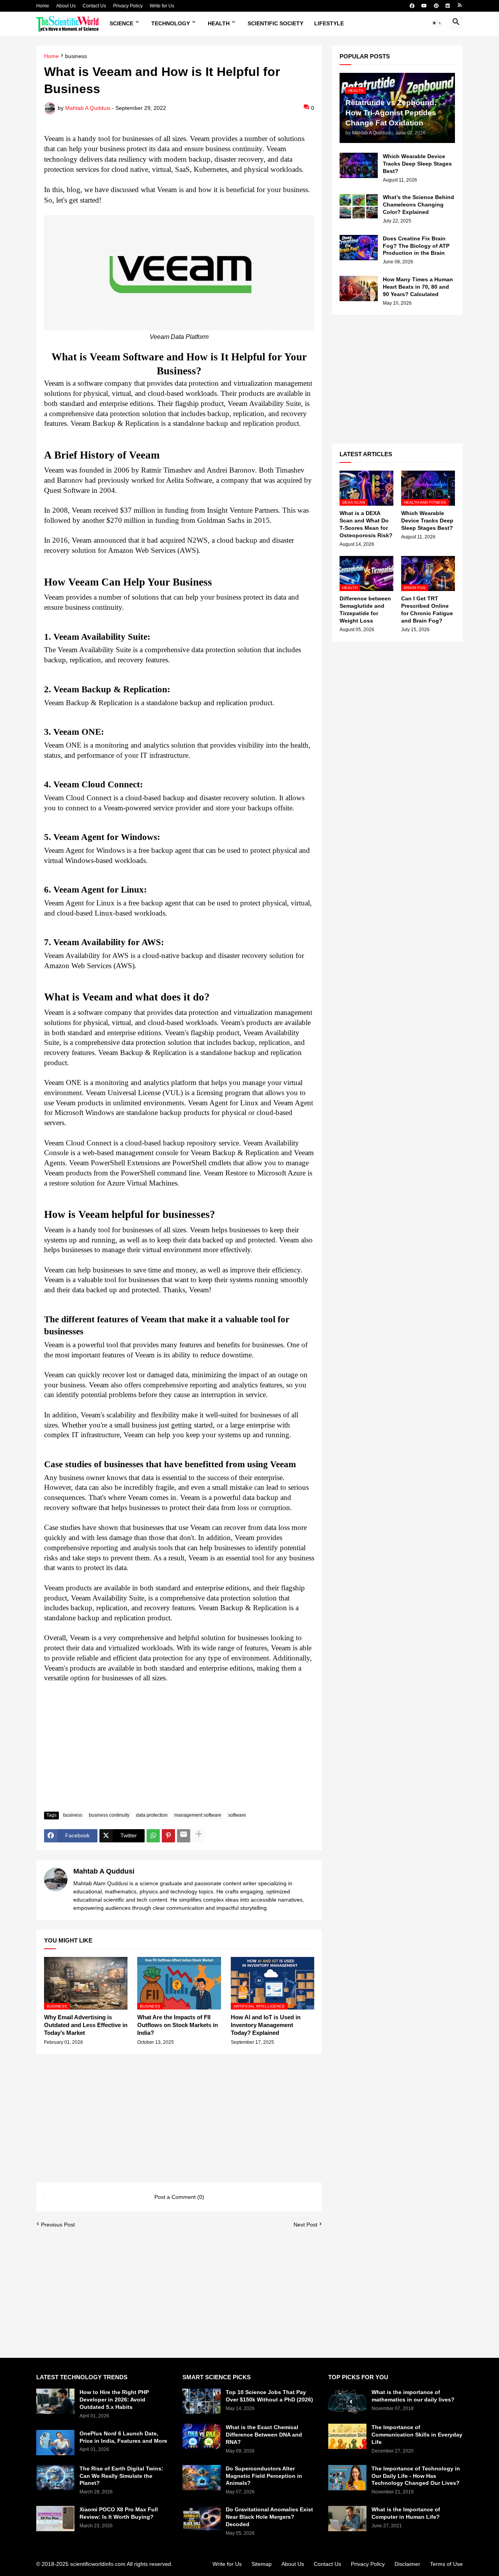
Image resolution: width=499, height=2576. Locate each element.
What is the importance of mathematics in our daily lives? (413, 2396)
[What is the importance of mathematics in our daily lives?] (347, 2401)
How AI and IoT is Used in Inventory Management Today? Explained (266, 2025)
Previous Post (58, 2225)
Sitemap (262, 2564)
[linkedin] (448, 6)
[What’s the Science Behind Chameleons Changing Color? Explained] (359, 206)
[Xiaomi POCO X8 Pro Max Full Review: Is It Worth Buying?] (55, 2519)
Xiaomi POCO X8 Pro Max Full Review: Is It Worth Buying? (119, 2513)
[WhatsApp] (153, 1836)
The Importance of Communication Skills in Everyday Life (417, 2435)
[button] (437, 24)
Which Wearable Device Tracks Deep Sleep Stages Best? (417, 164)
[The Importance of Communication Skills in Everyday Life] (347, 2436)
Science (121, 23)
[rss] (460, 6)
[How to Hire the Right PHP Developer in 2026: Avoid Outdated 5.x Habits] (55, 2401)
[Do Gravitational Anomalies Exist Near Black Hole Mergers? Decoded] (202, 2519)
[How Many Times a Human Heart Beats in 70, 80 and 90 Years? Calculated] (359, 288)
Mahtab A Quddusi (104, 1871)
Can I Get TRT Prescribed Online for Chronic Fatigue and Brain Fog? (427, 610)
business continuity (109, 1815)
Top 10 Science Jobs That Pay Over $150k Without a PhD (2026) (269, 2396)
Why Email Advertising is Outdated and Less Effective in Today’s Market (86, 2025)
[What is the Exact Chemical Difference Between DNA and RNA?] (202, 2436)
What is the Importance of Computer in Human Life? (406, 2513)
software (237, 1815)
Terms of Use (446, 2564)
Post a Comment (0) (179, 2197)
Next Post (305, 2225)
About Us (66, 6)
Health (219, 23)
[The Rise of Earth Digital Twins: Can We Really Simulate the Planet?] (55, 2478)
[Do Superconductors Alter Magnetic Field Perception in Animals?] (202, 2478)
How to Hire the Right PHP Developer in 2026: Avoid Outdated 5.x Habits (114, 2400)
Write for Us (162, 6)
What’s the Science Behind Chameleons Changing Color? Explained (418, 205)
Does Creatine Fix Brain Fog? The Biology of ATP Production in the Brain (416, 246)
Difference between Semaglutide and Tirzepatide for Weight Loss (365, 610)
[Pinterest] (168, 1836)
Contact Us (94, 6)
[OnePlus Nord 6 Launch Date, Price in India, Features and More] (55, 2443)
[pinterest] (436, 6)
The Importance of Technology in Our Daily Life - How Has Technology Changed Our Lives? (416, 2476)
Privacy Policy (128, 6)
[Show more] (199, 1836)
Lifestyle (329, 23)
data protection (152, 1815)
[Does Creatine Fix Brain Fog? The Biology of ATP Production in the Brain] (359, 248)
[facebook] (412, 6)
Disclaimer (407, 2564)
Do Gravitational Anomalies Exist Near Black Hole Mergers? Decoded (269, 2517)
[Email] (184, 1836)
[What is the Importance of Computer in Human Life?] (347, 2519)
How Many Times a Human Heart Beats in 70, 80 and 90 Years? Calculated (418, 287)
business (76, 56)
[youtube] (424, 6)
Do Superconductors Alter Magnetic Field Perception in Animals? (264, 2476)
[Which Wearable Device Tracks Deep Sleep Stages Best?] (359, 165)
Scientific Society (275, 23)
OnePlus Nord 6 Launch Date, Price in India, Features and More (123, 2437)
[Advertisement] (179, 1747)
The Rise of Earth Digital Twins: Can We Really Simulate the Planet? (121, 2476)
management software (198, 1815)
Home (43, 6)
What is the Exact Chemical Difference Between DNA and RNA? (264, 2435)
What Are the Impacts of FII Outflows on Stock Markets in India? (178, 2025)
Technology (171, 23)
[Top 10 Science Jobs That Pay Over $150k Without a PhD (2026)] (202, 2401)
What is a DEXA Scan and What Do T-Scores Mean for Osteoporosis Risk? (366, 524)
